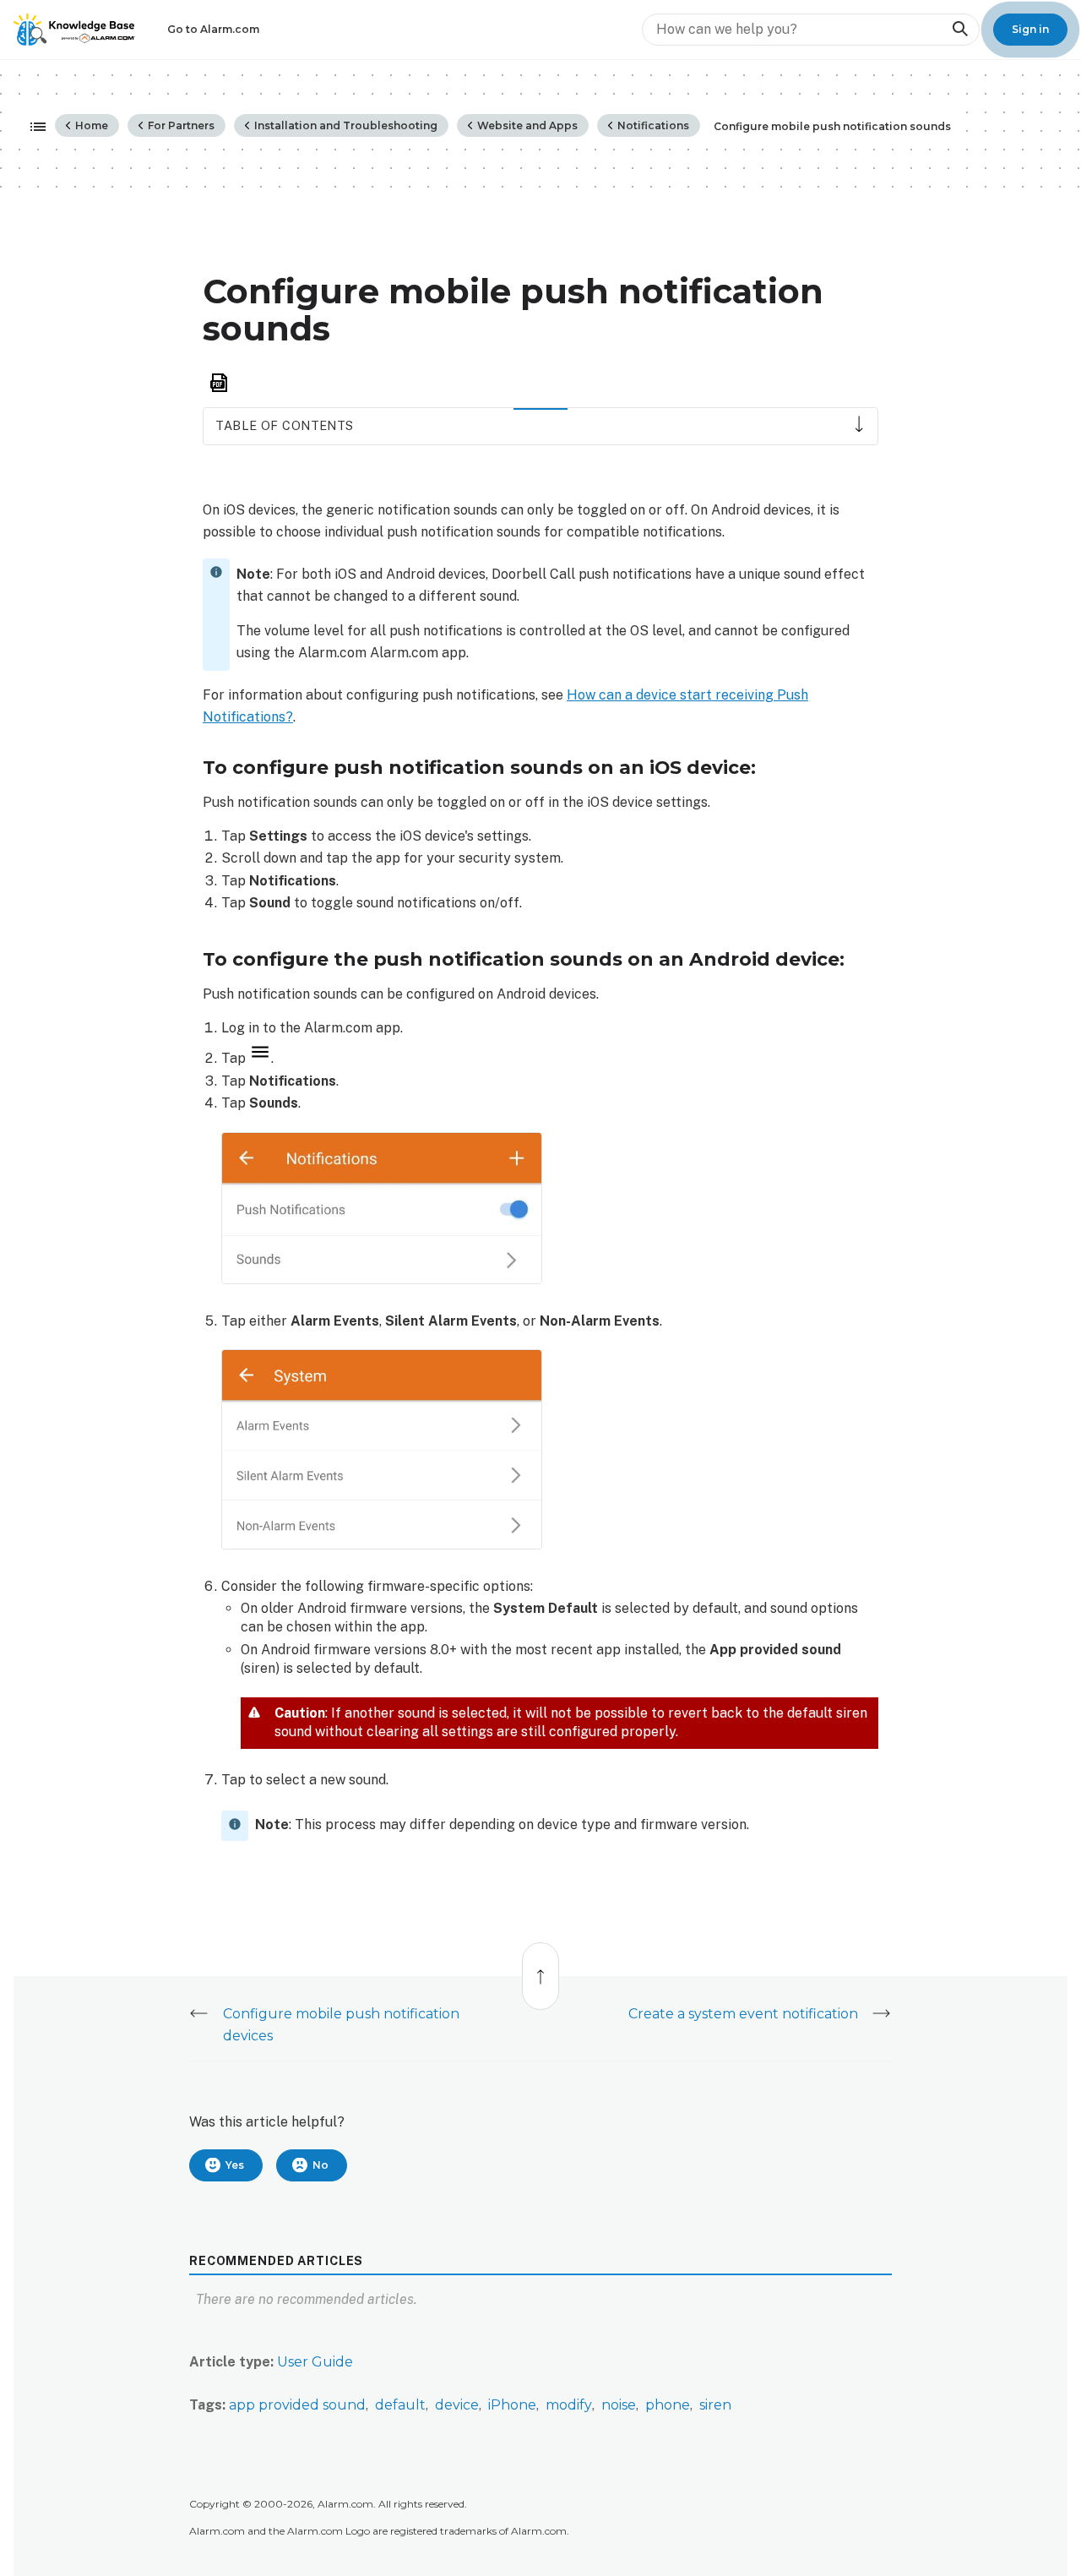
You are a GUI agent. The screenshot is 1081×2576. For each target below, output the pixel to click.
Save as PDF (219, 383)
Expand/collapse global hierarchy (33, 128)
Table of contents (284, 425)
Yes (235, 2165)
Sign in (1030, 29)
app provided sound (297, 2405)
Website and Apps (526, 125)
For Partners (180, 125)
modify (569, 2405)
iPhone (512, 2405)
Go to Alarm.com (213, 29)
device (457, 2405)
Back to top (541, 1967)
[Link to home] (74, 30)
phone (668, 2405)
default (400, 2405)
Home (90, 125)
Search (959, 29)
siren (715, 2405)
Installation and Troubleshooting (345, 125)
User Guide (315, 2362)
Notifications (652, 125)
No (320, 2165)
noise (619, 2405)
